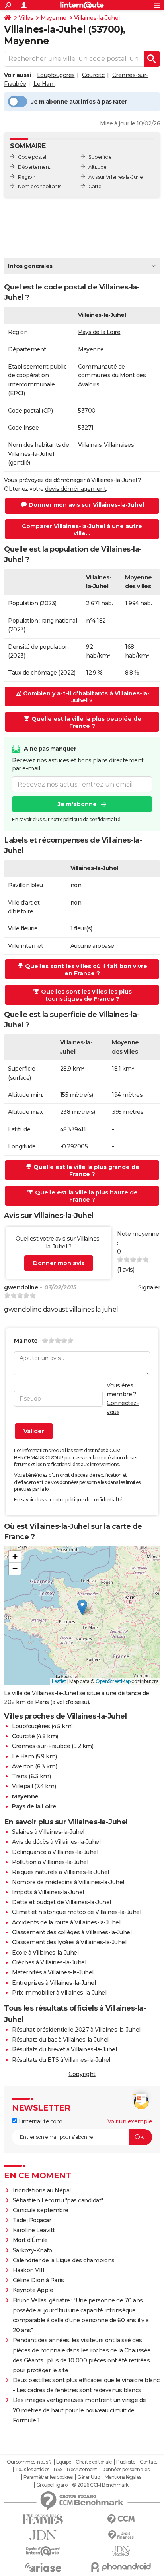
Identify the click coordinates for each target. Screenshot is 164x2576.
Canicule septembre (41, 2210)
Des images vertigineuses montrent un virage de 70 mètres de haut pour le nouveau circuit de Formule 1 (79, 2410)
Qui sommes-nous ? (29, 2462)
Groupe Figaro (52, 2485)
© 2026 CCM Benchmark (100, 2485)
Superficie (100, 157)
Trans (20, 1776)
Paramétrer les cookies (48, 2477)
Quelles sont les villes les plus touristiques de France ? (86, 995)
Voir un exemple (130, 2121)
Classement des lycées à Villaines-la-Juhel (69, 1942)
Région (26, 177)
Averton (23, 1766)
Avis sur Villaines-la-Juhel (116, 177)
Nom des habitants (40, 186)
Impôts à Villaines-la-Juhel (48, 1892)
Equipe (64, 2462)
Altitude (97, 167)
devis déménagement (75, 489)
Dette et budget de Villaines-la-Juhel (61, 1902)
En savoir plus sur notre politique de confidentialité (66, 819)
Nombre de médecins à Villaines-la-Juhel (68, 1882)
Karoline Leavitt (34, 2230)
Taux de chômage (32, 673)
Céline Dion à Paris (38, 2280)
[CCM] (121, 2519)
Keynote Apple (33, 2290)
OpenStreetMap (113, 1681)
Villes (26, 18)
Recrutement (82, 2470)
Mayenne (54, 18)
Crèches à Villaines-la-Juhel (49, 1962)
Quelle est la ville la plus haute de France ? (86, 1196)
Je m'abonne (77, 804)
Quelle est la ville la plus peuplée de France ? (86, 722)
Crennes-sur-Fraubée (41, 1746)
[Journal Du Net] (43, 2535)
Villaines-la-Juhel (97, 18)
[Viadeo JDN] (121, 2551)
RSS (58, 2470)
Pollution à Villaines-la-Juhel (50, 1862)
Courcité (93, 75)
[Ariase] (43, 2567)
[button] (82, 1607)
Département (34, 167)
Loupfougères (56, 75)
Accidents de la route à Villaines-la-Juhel (66, 1922)
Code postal (32, 157)
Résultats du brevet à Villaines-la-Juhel (64, 2049)
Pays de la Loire (99, 332)
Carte (95, 186)
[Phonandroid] (121, 2567)
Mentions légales (123, 2477)
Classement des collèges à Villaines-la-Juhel (72, 1932)
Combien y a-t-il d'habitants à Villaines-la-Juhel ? (86, 697)
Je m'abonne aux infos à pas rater (79, 102)
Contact (149, 2462)
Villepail (22, 1786)
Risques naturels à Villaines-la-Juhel (61, 1872)
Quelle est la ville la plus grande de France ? (86, 1171)
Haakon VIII (29, 2270)
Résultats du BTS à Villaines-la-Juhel (61, 2060)
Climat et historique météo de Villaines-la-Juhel (76, 1912)
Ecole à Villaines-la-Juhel (45, 1953)
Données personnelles (125, 2470)
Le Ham (44, 84)
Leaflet (59, 1681)
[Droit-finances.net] (121, 2535)
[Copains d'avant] (43, 2551)
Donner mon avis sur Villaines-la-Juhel (86, 505)
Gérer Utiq (89, 2477)
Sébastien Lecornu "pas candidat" (58, 2200)
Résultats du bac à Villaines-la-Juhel (60, 2040)
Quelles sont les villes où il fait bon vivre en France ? (86, 970)
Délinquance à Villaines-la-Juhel (55, 1852)
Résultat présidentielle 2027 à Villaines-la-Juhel (76, 2030)
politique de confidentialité (94, 1500)
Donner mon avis (59, 1263)
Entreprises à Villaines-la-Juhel (54, 1983)
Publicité (126, 2462)
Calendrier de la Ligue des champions (64, 2260)
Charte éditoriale (94, 2462)
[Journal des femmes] (43, 2519)
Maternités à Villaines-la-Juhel (53, 1972)
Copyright (82, 2074)
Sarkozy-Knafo (32, 2250)
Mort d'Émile (30, 2240)
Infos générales (30, 266)
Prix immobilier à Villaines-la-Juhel (59, 1993)
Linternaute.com (40, 2121)
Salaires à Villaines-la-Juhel (48, 1832)
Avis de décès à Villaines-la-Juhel (56, 1842)
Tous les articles (32, 2470)
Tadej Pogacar (32, 2220)
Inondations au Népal (42, 2190)
